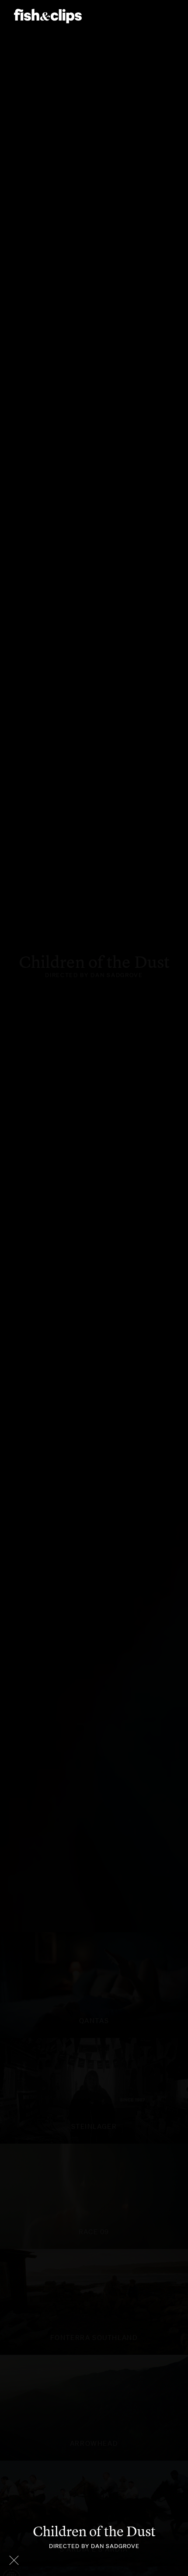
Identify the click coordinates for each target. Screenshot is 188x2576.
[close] (14, 2560)
